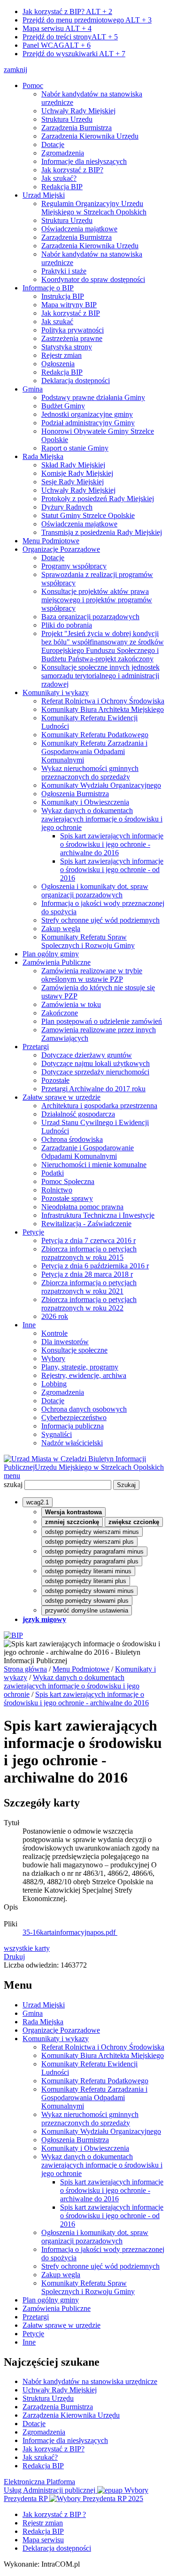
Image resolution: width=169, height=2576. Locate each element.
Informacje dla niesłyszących (84, 161)
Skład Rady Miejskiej (73, 465)
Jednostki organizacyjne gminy (87, 414)
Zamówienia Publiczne (57, 962)
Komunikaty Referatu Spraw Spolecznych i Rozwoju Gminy (88, 941)
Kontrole (54, 1333)
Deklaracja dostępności (76, 381)
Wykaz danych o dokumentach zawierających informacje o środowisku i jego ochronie (102, 819)
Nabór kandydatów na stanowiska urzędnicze (90, 2381)
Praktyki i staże (64, 271)
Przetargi (36, 1047)
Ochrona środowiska (72, 1139)
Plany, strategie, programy (80, 1367)
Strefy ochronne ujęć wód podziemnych (100, 920)
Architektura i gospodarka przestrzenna (99, 1106)
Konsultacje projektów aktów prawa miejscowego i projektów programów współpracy (97, 600)
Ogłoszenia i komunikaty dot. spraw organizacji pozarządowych (95, 891)
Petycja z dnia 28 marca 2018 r (87, 1274)
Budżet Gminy (63, 406)
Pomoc (33, 85)
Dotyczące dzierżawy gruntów (87, 1055)
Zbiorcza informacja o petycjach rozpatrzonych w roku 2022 (89, 1304)
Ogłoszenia (58, 364)
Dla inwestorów (65, 1342)
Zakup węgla (61, 929)
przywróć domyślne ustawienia (87, 1610)
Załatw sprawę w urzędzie (61, 1097)
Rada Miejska (43, 456)
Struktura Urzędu (67, 119)
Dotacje (53, 144)
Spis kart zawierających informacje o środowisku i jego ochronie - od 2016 (112, 870)
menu (12, 1476)
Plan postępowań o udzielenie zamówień (102, 1021)
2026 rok (55, 1316)
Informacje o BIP (48, 288)
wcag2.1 (38, 1502)
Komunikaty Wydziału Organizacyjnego (101, 785)
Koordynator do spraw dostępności (93, 279)
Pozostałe (55, 1080)
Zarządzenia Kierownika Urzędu (90, 136)
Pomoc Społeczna (68, 1181)
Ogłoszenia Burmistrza (75, 794)
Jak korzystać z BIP (71, 313)
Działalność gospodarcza (78, 1114)
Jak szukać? (59, 178)
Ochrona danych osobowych (84, 1409)
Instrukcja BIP (63, 296)
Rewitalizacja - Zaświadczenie (86, 1224)
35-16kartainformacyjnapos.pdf (70, 1932)
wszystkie (27, 1948)
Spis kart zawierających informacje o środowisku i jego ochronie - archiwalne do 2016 (112, 844)
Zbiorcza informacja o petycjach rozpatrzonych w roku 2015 (89, 1253)
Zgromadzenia (63, 153)
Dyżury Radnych (67, 507)
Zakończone (60, 1013)
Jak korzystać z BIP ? (54, 2514)
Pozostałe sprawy (67, 1198)
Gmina (33, 389)
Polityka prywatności (73, 330)
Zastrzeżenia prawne (72, 338)
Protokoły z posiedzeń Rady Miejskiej (98, 499)
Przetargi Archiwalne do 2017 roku (93, 1089)
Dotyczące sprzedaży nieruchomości (95, 1072)
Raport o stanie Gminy (75, 448)
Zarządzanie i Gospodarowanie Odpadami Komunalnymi (88, 1152)
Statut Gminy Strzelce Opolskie (88, 515)
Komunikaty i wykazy (56, 692)
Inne (29, 1325)
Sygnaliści (57, 1434)
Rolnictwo (57, 1190)
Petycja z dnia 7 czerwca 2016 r (88, 1240)
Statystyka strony (67, 347)
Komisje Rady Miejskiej (77, 473)
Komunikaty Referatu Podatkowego (95, 735)
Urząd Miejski (44, 195)
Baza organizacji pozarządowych (90, 617)
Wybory (53, 1358)
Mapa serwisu (57, 28)
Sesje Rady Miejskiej (73, 482)
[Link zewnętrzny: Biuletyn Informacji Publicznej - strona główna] (13, 1635)
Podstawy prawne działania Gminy (93, 397)
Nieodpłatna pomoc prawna (82, 1207)
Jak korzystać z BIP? (67, 11)
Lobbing (54, 1384)
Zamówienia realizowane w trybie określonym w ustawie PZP (92, 975)
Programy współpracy (74, 566)
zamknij (15, 70)
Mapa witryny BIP (69, 305)
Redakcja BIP (62, 187)
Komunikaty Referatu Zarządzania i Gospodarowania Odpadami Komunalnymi (94, 751)
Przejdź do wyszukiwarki (74, 54)
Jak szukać (57, 322)
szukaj (13, 1484)
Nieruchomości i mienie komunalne (94, 1165)
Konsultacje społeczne (74, 1350)
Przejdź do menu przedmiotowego (87, 20)
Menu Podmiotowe (51, 541)
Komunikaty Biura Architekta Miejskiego (103, 709)
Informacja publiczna (73, 1426)
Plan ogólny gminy (51, 954)
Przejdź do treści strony (70, 37)
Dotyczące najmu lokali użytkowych (96, 1063)
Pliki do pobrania (67, 625)
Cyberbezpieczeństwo (74, 1418)
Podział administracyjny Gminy (88, 423)
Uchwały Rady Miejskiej (78, 111)
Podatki (53, 1173)
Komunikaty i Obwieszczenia (85, 802)
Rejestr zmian (61, 355)
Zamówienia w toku (71, 1004)
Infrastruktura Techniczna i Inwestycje (98, 1215)
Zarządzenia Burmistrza (77, 128)
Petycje (33, 1232)
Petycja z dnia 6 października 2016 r (95, 1266)
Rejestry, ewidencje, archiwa (84, 1375)
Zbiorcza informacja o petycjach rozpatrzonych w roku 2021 (89, 1287)
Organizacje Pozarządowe (61, 549)
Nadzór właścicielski (72, 1443)
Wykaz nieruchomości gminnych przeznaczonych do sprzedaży (90, 773)
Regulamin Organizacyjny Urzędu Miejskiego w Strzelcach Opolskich (94, 208)
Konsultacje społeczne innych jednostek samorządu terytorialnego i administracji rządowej (100, 676)
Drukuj (14, 1957)
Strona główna (25, 1669)
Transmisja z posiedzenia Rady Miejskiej (102, 532)
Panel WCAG (57, 45)
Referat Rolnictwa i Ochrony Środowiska (103, 701)
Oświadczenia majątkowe (79, 229)
